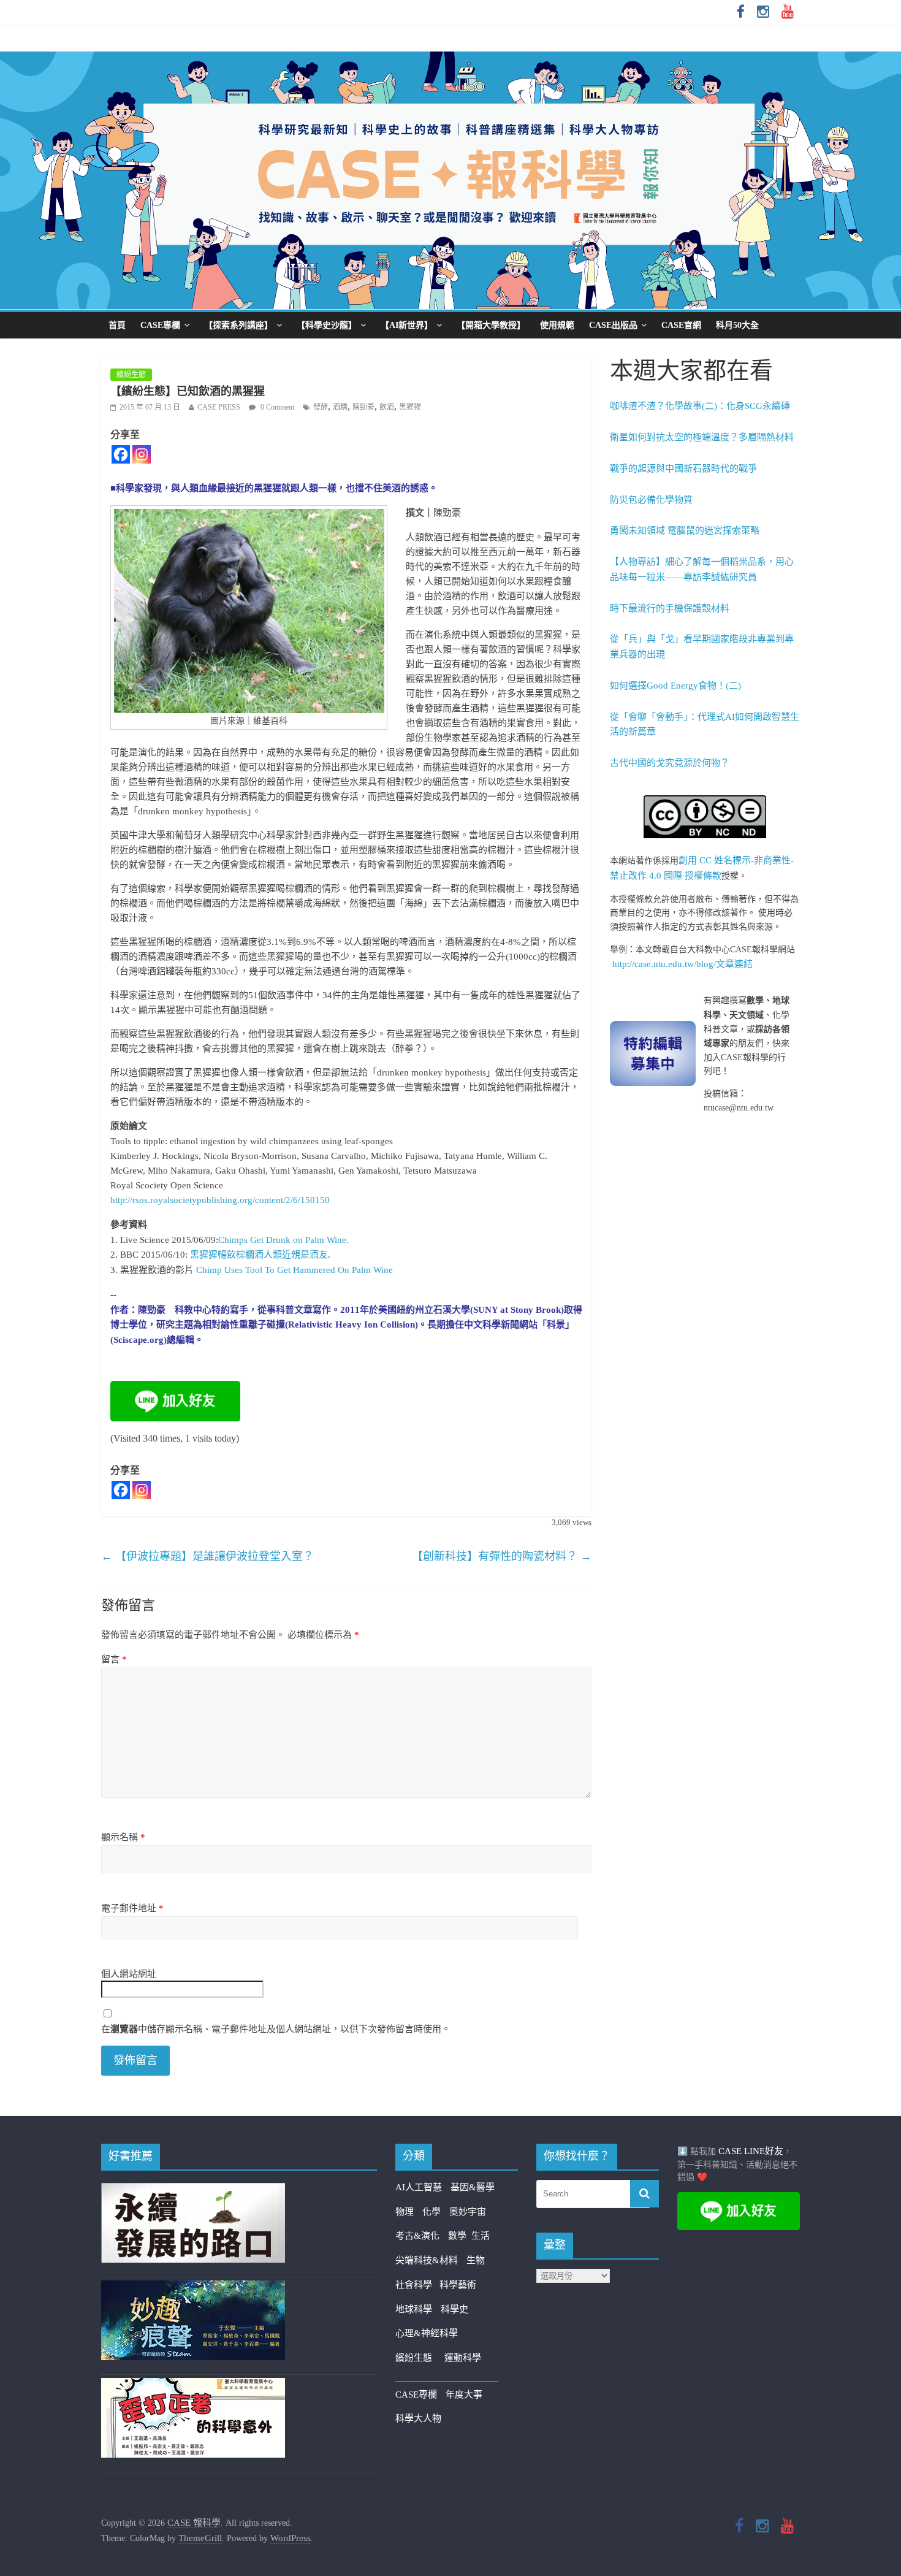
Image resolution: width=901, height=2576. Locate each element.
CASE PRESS (219, 407)
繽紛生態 (131, 375)
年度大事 (464, 2394)
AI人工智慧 (419, 2187)
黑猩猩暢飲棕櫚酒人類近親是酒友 (259, 1255)
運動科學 (463, 2358)
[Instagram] (142, 454)
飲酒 (387, 407)
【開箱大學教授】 (491, 325)
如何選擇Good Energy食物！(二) (675, 686)
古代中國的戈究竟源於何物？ (670, 763)
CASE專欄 (160, 325)
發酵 (321, 407)
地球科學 (414, 2309)
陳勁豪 (363, 407)
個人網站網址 (129, 1974)
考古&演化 (417, 2236)
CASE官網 (681, 325)
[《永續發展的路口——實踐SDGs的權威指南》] (193, 2190)
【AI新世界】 (407, 325)
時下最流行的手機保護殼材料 (670, 608)
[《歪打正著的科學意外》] (193, 2385)
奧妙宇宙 (468, 2212)
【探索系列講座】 (238, 325)
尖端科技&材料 (427, 2260)
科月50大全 (737, 325)
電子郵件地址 (132, 1908)
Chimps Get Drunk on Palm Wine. (283, 1240)
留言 (114, 1659)
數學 (460, 2236)
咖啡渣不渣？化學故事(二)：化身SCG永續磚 (700, 406)
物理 (405, 2212)
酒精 (340, 407)
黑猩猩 (410, 407)
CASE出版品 (613, 325)
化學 (431, 2212)
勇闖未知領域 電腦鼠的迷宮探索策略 (685, 530)
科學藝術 (458, 2285)
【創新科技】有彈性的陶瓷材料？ (502, 1556)
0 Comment (276, 407)
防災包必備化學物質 (651, 500)
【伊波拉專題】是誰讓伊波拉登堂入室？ (207, 1556)
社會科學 (417, 2285)
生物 (476, 2260)
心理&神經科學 (427, 2333)
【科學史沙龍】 (327, 325)
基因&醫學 (473, 2187)
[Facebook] (121, 454)
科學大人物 (418, 2418)
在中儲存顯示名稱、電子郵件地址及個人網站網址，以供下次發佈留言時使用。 (276, 2029)
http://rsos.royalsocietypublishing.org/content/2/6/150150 (220, 1200)
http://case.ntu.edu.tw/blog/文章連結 (682, 964)
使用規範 (557, 325)
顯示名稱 (123, 1837)
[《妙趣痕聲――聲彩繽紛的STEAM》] (193, 2288)
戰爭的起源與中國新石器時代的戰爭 (683, 468)
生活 (481, 2236)
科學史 (454, 2309)
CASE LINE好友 (751, 2151)
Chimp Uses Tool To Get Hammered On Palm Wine (295, 1270)
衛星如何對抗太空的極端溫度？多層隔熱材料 (702, 437)
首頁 (117, 325)
